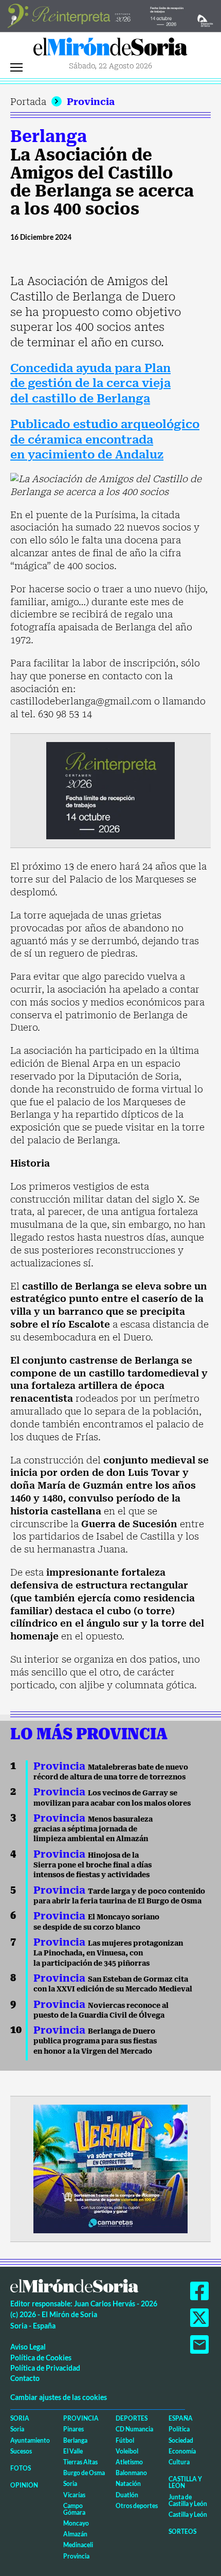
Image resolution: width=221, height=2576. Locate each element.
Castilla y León (185, 2482)
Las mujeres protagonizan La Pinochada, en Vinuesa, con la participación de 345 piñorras (108, 1953)
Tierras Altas (80, 2462)
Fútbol (125, 2440)
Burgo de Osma (84, 2473)
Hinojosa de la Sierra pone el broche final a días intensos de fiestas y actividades (93, 1865)
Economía (182, 2451)
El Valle (73, 2451)
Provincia (91, 102)
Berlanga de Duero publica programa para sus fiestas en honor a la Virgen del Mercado (95, 2041)
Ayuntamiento (30, 2440)
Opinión (24, 2485)
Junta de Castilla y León (188, 2500)
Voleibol (127, 2451)
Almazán (75, 2534)
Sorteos (182, 2531)
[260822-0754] (110, 15)
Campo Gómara (74, 2509)
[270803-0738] (110, 2168)
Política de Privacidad (45, 2368)
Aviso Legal (28, 2347)
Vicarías (74, 2495)
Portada (28, 102)
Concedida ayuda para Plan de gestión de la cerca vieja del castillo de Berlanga (90, 383)
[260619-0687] (110, 790)
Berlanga (49, 136)
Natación (128, 2484)
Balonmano (131, 2473)
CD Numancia (134, 2429)
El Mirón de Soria (110, 49)
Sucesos (21, 2451)
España (181, 2418)
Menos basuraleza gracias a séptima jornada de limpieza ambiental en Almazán (93, 1829)
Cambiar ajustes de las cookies (59, 2397)
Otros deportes (137, 2506)
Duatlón (127, 2495)
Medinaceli (78, 2545)
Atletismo (129, 2462)
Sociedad (181, 2440)
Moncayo (76, 2523)
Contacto (25, 2378)
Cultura (179, 2462)
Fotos (21, 2468)
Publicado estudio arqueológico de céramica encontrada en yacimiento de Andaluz (105, 439)
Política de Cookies (41, 2358)
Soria (20, 2418)
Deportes (132, 2418)
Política (179, 2429)
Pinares (73, 2429)
